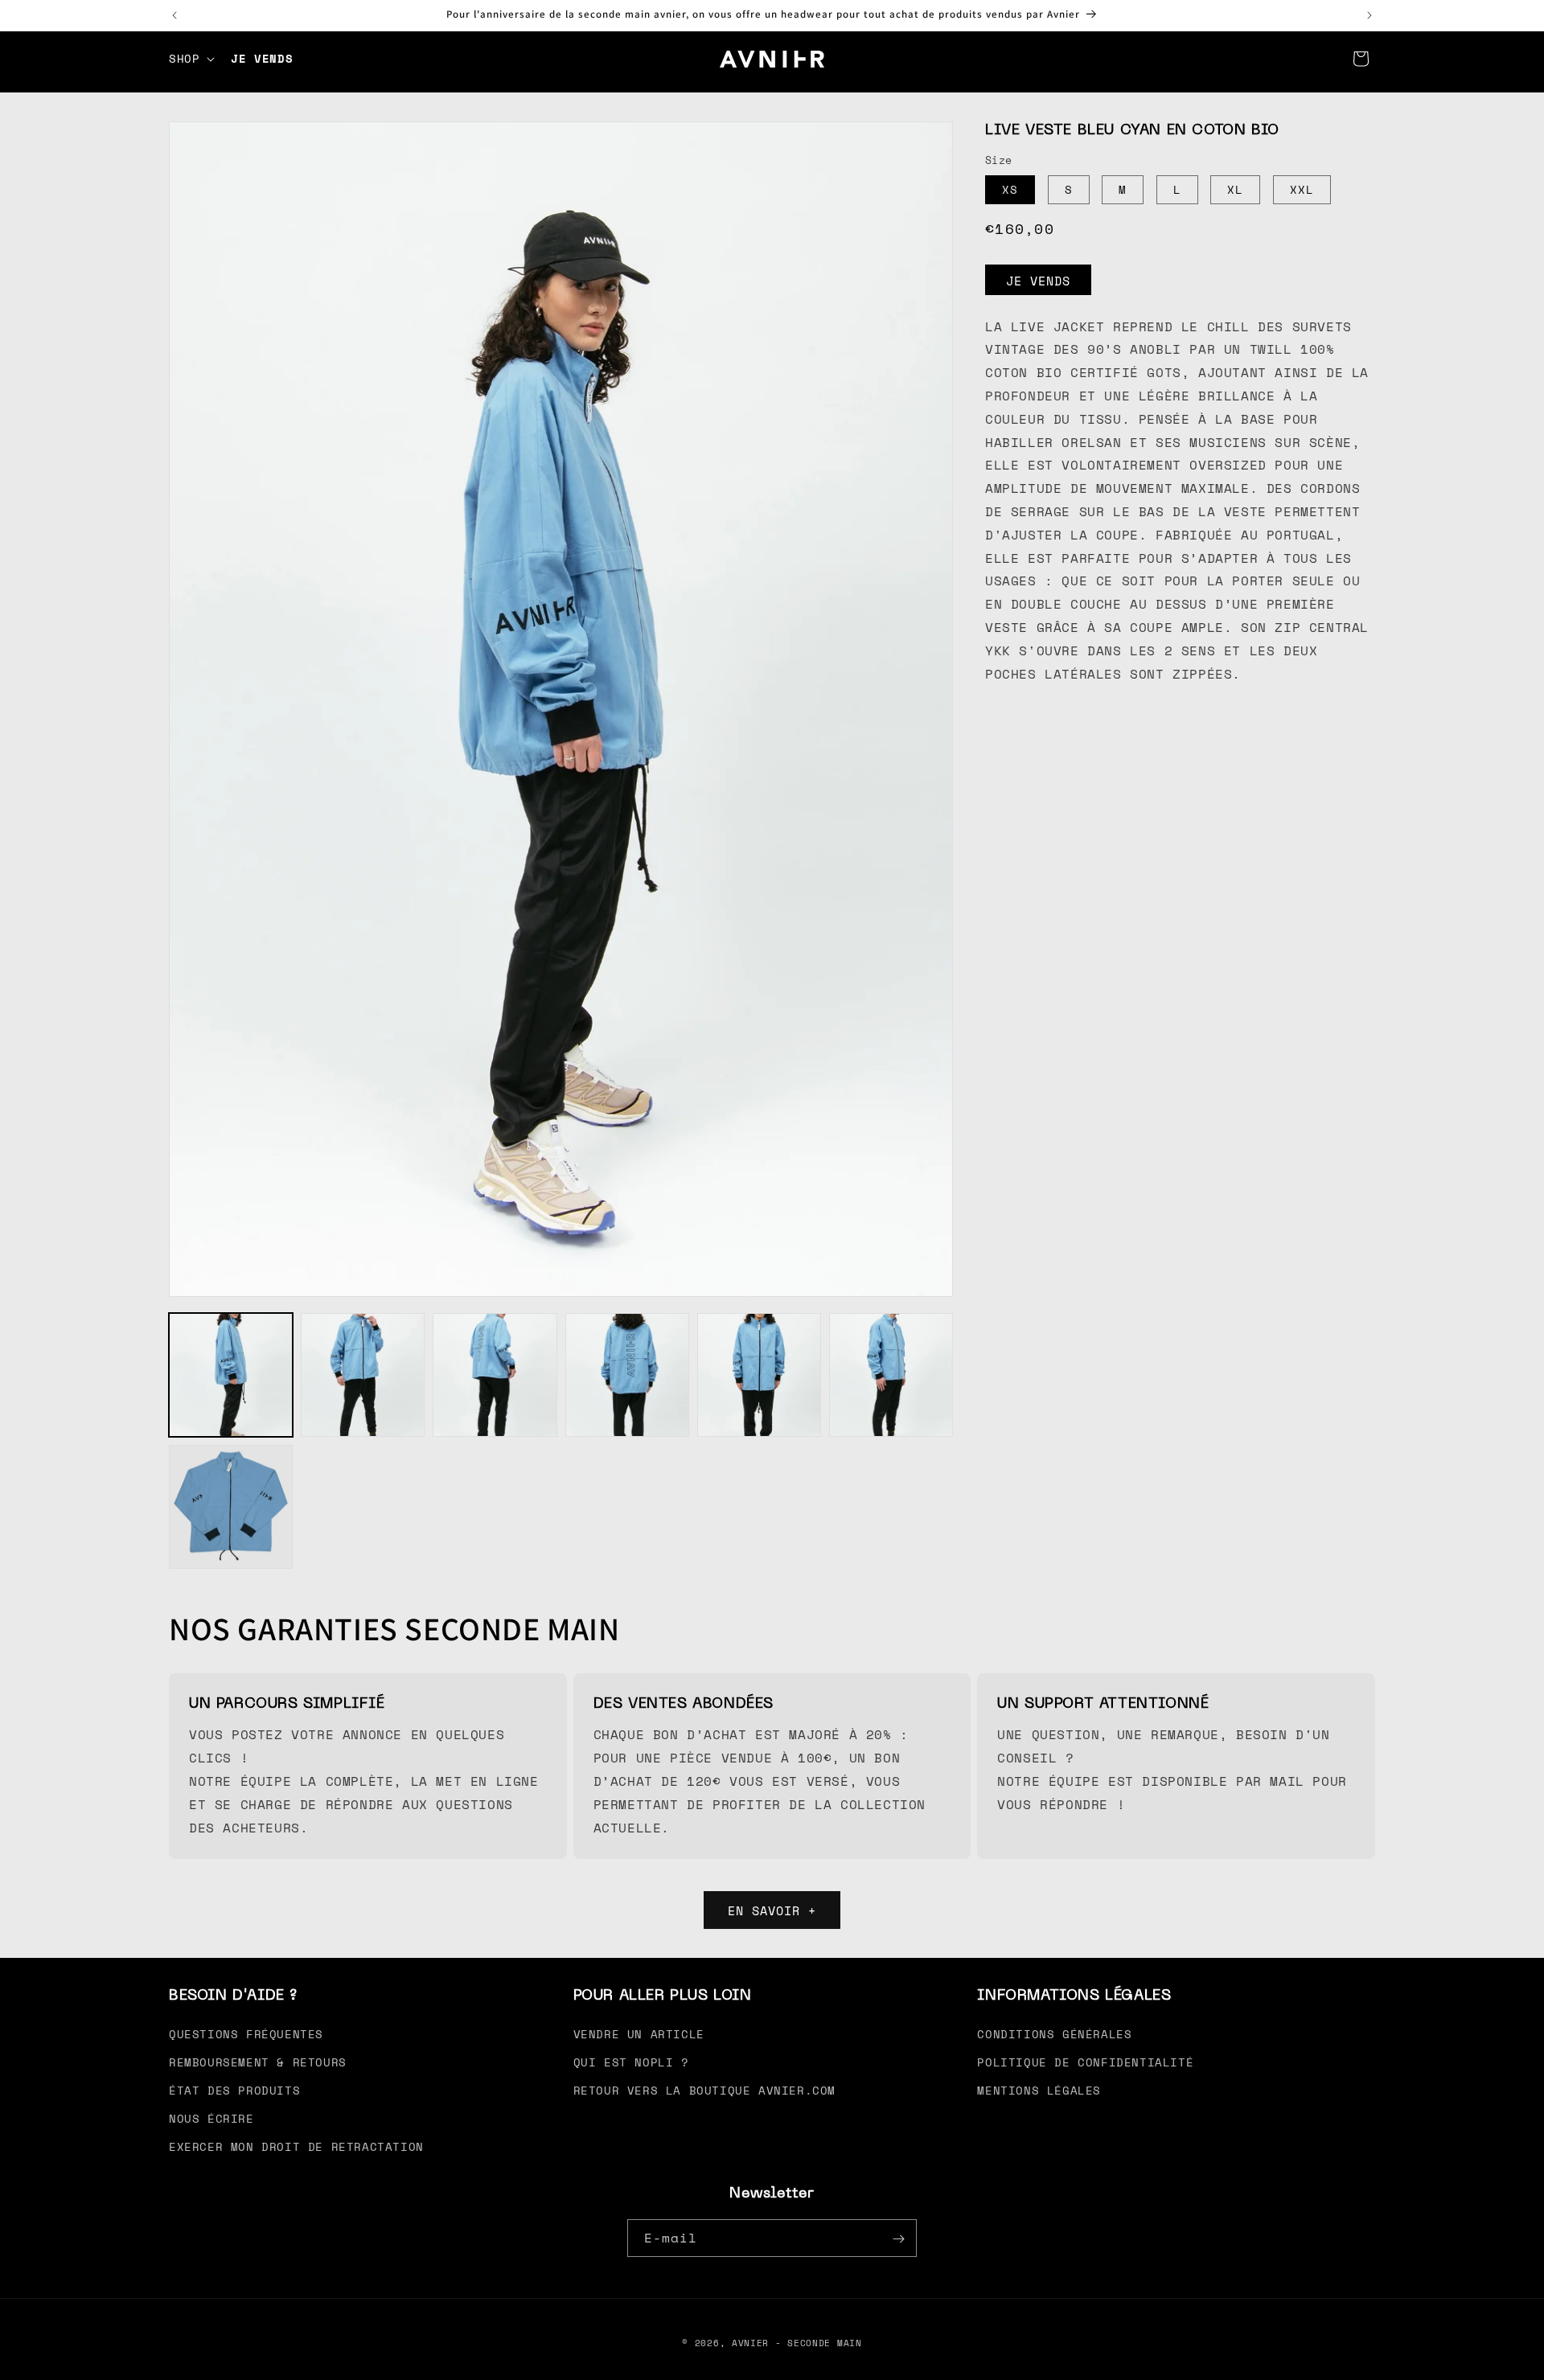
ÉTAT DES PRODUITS (234, 2090)
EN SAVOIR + (772, 1910)
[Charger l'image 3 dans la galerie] (495, 1375)
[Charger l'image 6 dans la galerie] (891, 1375)
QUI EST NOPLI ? (631, 2061)
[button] (190, 59)
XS (1010, 189)
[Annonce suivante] (1369, 15)
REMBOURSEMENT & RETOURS (258, 2061)
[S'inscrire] (898, 2239)
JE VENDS (1038, 280)
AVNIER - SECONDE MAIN (797, 2343)
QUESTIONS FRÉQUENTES (246, 2033)
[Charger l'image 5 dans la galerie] (759, 1375)
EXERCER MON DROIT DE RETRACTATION (296, 2146)
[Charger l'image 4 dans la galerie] (627, 1375)
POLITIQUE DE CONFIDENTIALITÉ (1085, 2061)
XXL (1302, 189)
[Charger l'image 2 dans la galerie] (363, 1375)
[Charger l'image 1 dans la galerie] (231, 1375)
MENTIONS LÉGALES (1039, 2090)
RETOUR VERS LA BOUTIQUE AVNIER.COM (704, 2090)
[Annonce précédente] (175, 15)
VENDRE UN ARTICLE (639, 2033)
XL (1235, 189)
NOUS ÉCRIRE (211, 2118)
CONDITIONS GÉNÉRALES (1054, 2033)
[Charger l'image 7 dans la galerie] (231, 1507)
